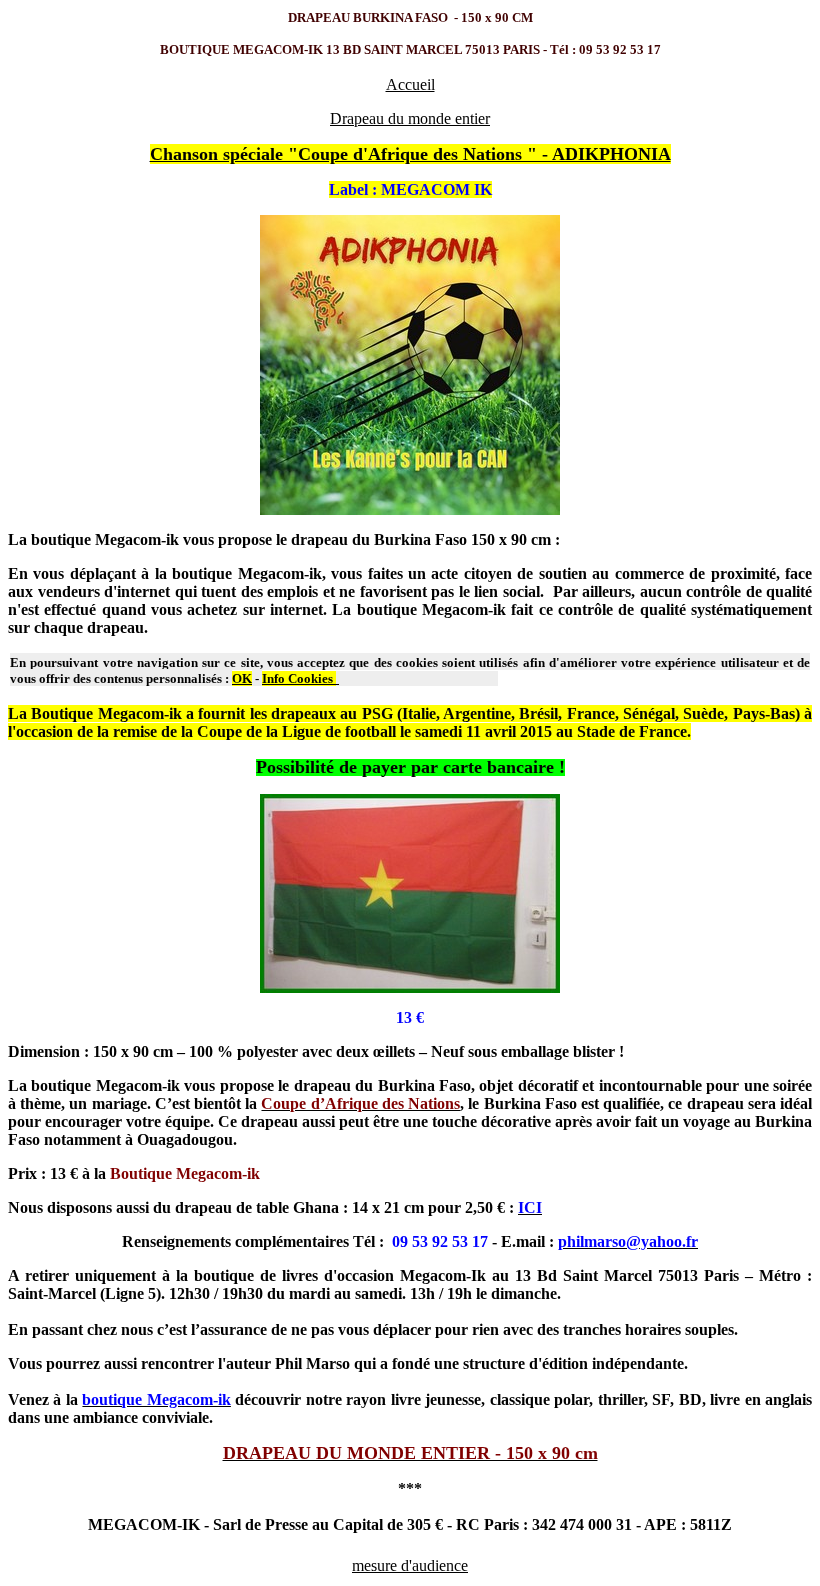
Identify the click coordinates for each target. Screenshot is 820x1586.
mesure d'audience (410, 1565)
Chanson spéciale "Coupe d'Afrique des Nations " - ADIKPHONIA (410, 154)
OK (242, 678)
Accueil (410, 84)
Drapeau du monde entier (410, 118)
